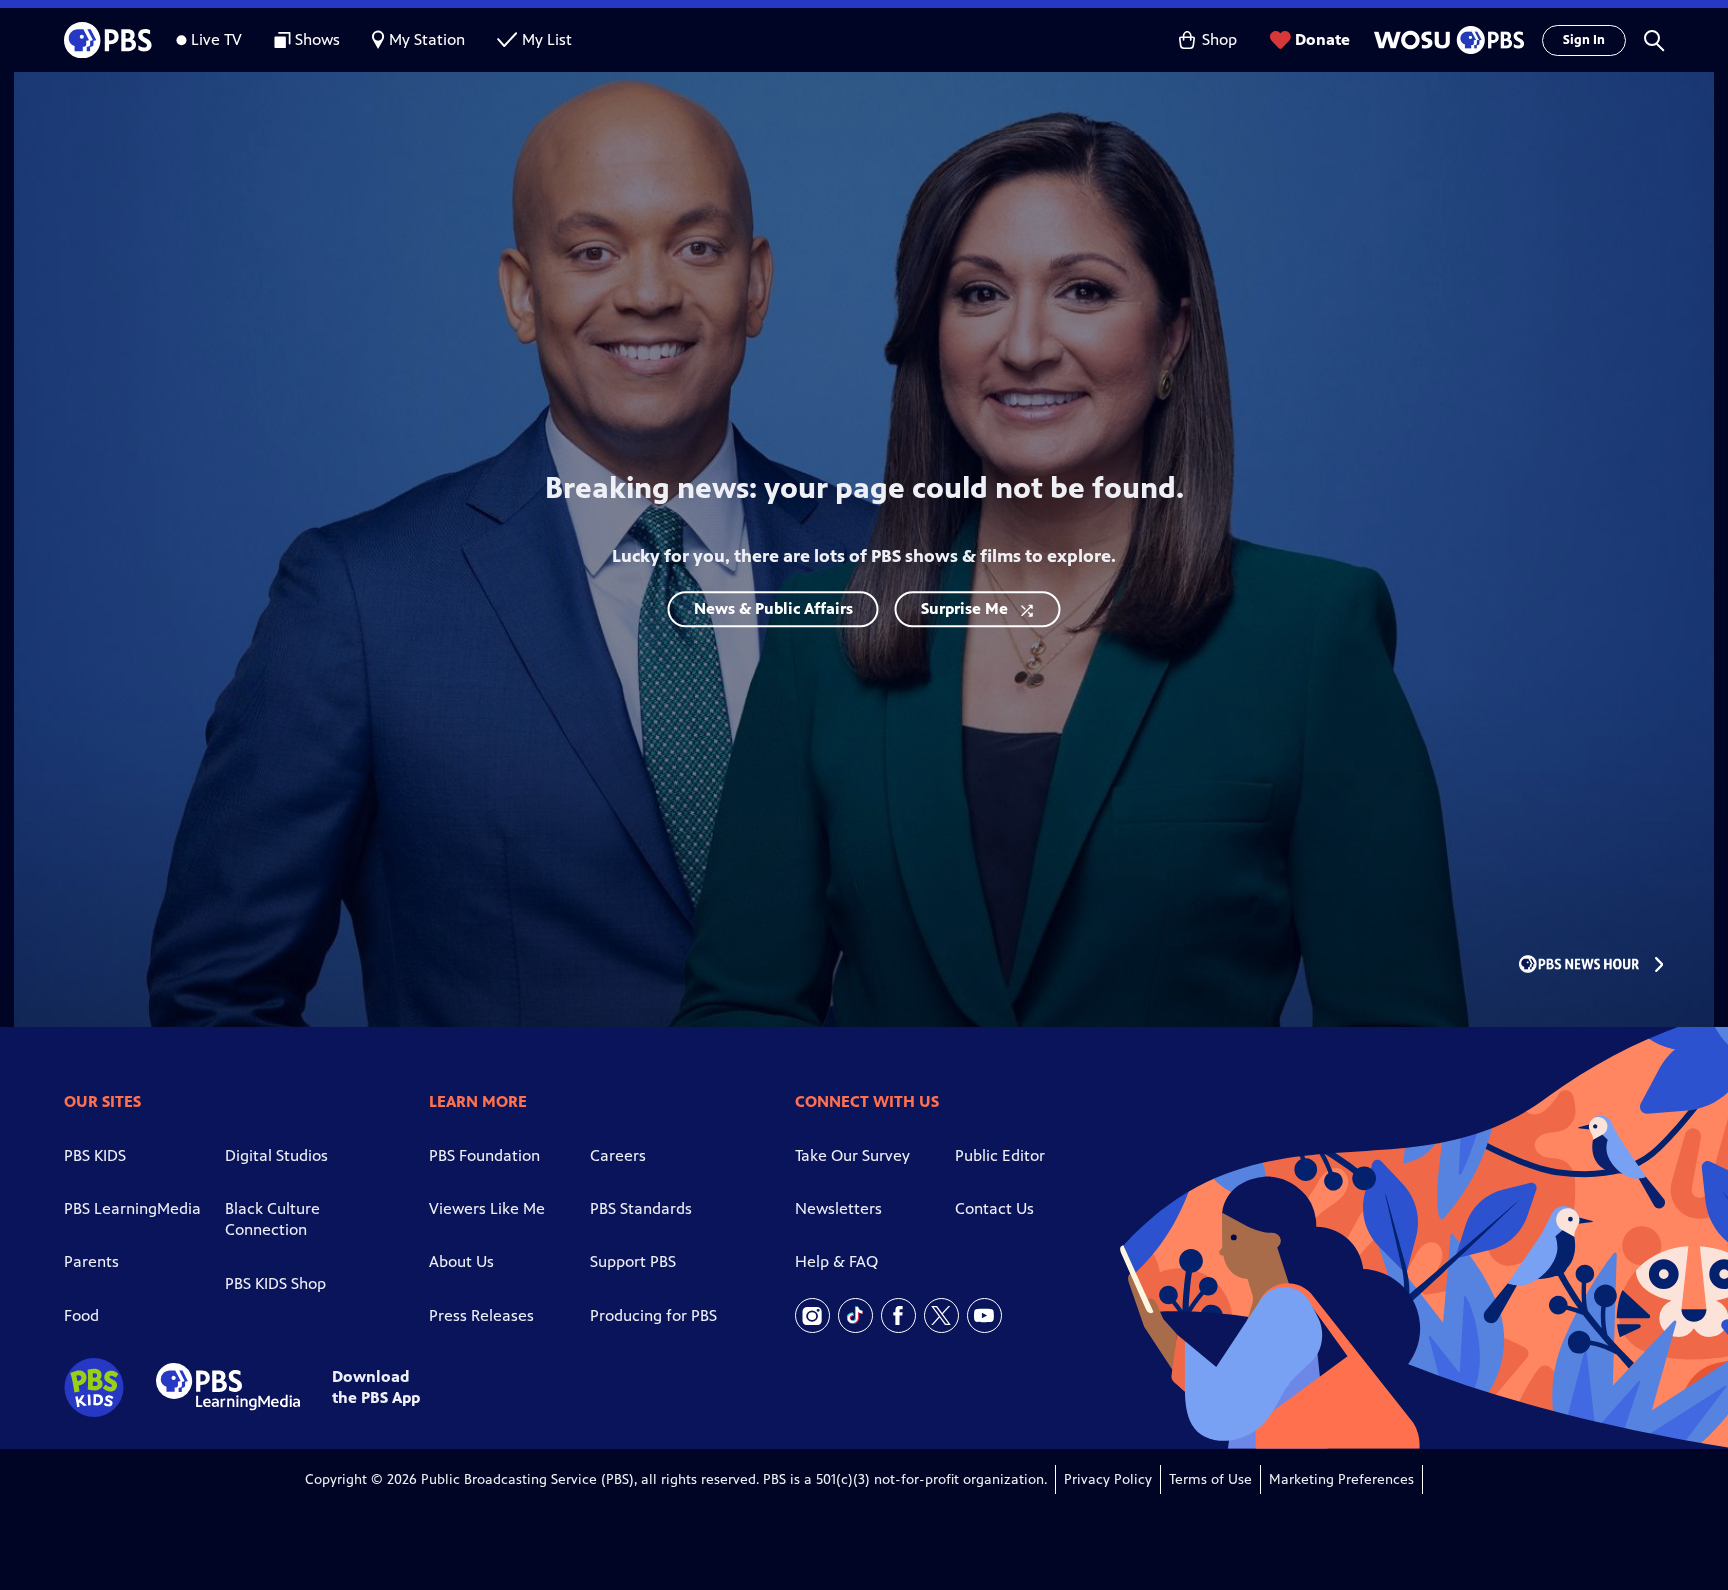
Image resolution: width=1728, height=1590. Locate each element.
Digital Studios (276, 1155)
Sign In (1584, 40)
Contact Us (994, 1208)
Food (81, 1315)
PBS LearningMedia (132, 1208)
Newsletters (838, 1208)
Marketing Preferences (1341, 1479)
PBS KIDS (95, 1155)
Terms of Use (1210, 1479)
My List (547, 39)
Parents (91, 1261)
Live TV (216, 39)
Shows (317, 39)
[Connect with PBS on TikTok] (855, 1315)
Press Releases (481, 1315)
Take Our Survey (852, 1155)
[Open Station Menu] (1446, 40)
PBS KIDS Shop (275, 1283)
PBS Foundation (484, 1155)
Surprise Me (964, 608)
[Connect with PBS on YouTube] (984, 1315)
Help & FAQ (836, 1261)
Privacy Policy (1108, 1479)
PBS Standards (641, 1208)
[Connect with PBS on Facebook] (898, 1315)
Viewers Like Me (487, 1208)
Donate (1322, 39)
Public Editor (1000, 1155)
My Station (427, 39)
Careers (618, 1155)
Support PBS (633, 1261)
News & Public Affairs (773, 608)
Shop (1219, 39)
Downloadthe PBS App (376, 1387)
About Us (461, 1261)
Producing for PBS (653, 1315)
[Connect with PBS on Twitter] (941, 1315)
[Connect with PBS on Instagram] (812, 1315)
